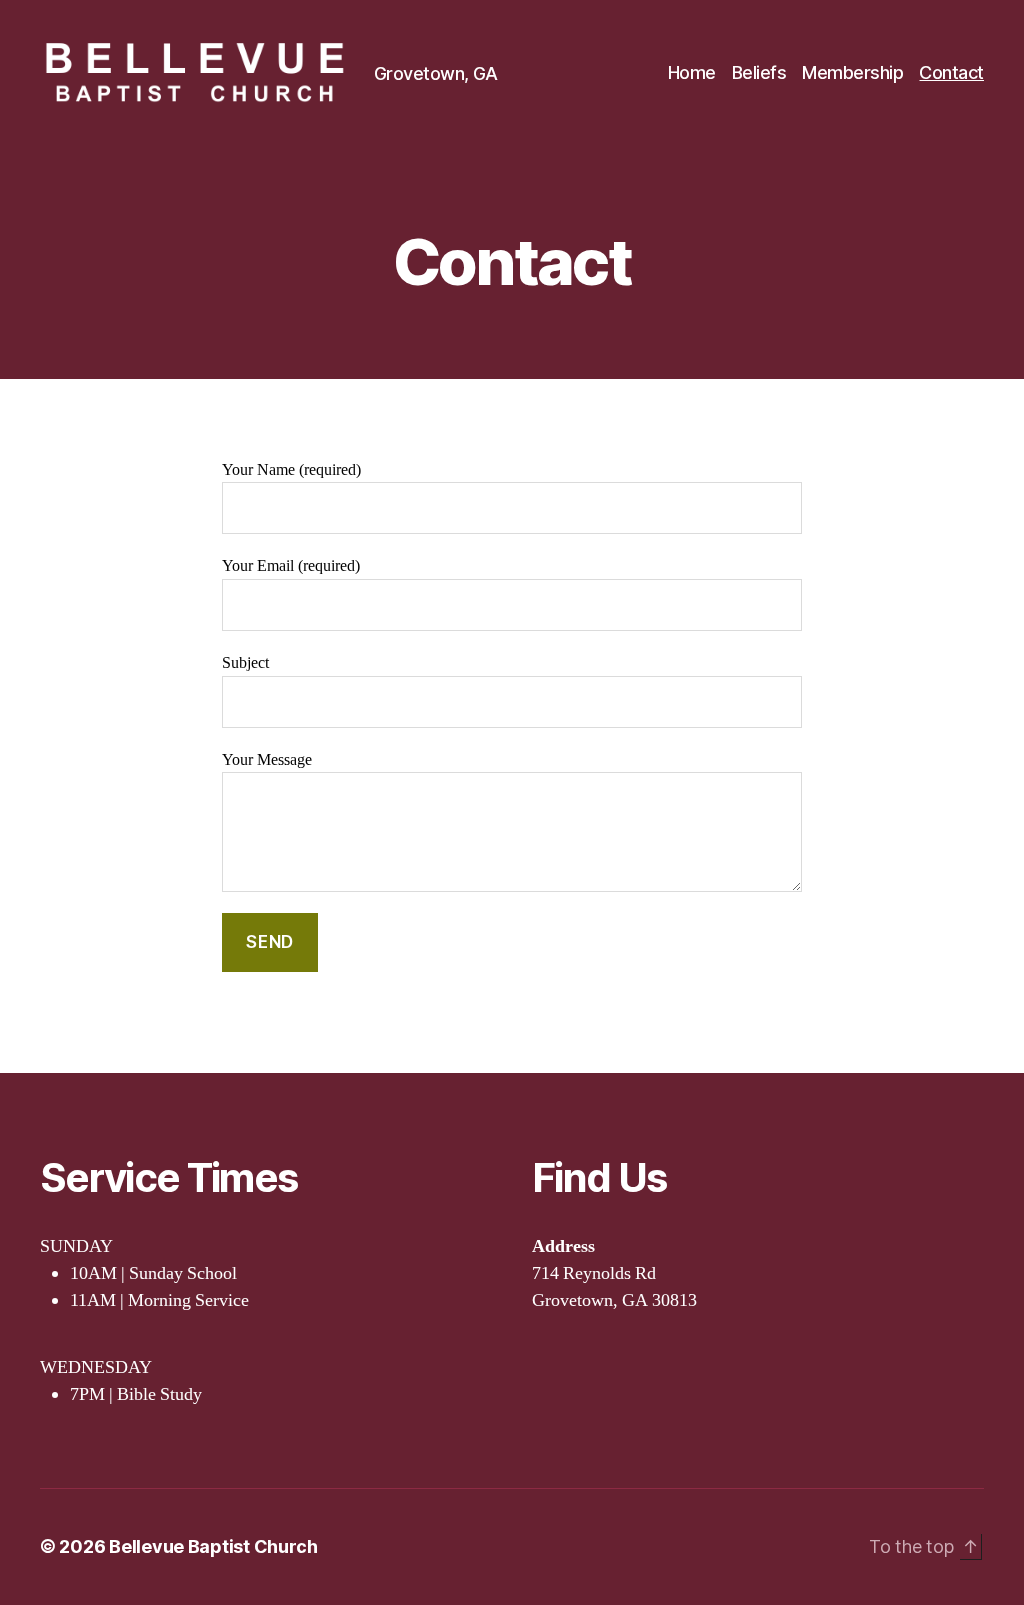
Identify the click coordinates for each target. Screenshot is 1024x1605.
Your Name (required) (291, 470)
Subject (245, 663)
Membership (852, 72)
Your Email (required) (291, 566)
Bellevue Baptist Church (213, 1546)
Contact (951, 72)
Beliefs (759, 72)
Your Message (267, 760)
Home (692, 72)
